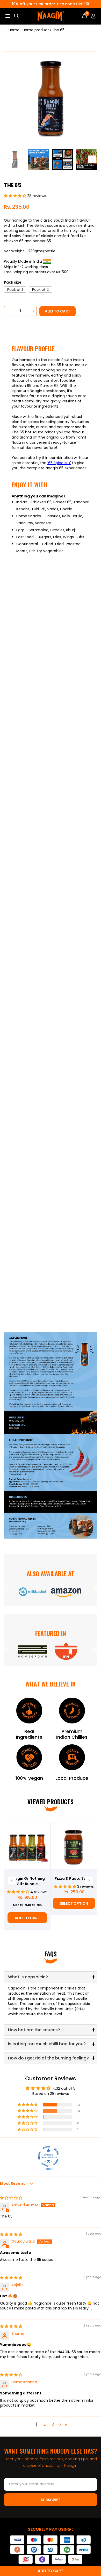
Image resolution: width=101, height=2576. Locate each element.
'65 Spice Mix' (59, 463)
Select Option (74, 1903)
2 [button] (45, 2424)
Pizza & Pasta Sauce (74, 1878)
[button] (16, 196)
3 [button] (53, 2424)
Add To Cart (27, 1918)
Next (96, 1589)
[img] (11, 2198)
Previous (5, 1589)
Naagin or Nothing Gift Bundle (27, 1881)
